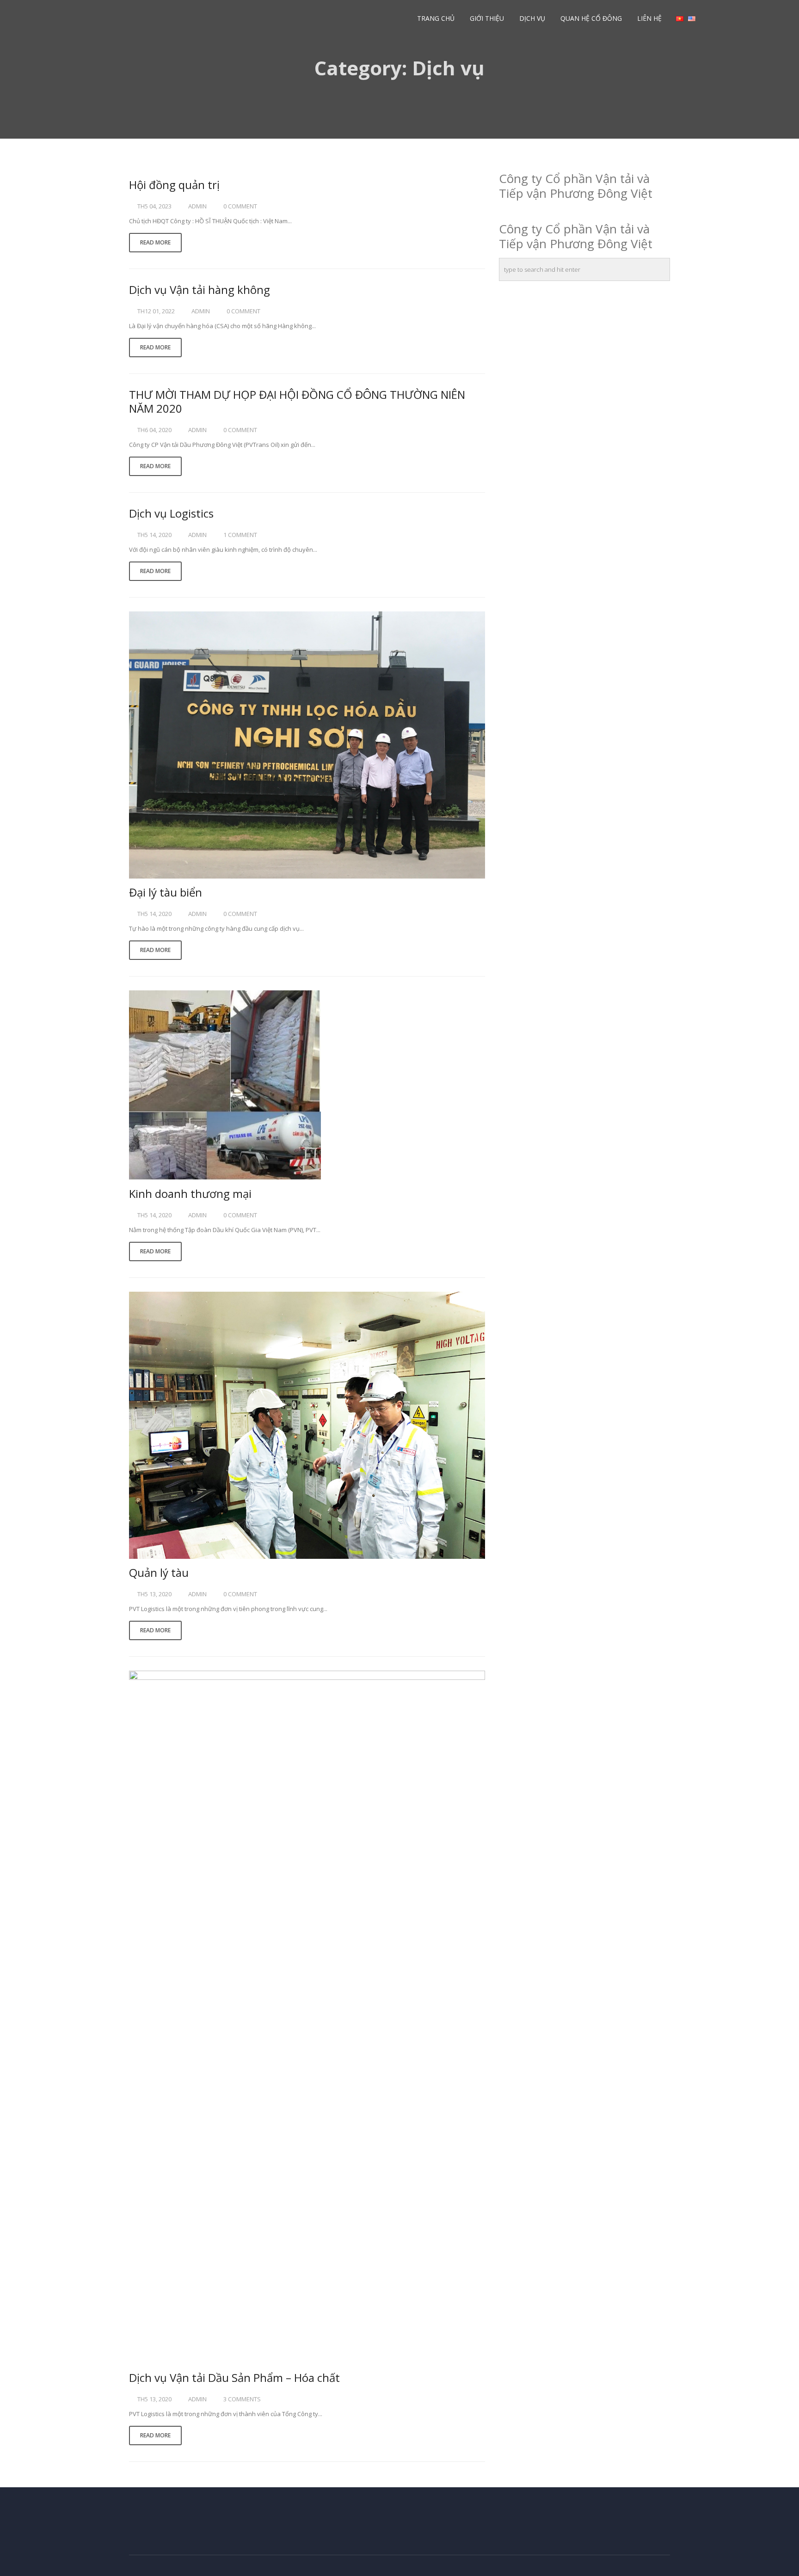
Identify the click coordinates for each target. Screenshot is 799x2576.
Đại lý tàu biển (166, 892)
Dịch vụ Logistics (171, 513)
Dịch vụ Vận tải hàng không (200, 290)
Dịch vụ (532, 18)
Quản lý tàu (159, 1572)
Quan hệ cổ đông (591, 18)
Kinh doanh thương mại (190, 1193)
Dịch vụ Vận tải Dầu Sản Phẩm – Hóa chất (234, 2378)
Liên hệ (649, 18)
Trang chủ (436, 18)
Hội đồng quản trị (174, 185)
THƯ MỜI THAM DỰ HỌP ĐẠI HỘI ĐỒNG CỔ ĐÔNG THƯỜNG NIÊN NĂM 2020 (297, 401)
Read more (155, 242)
